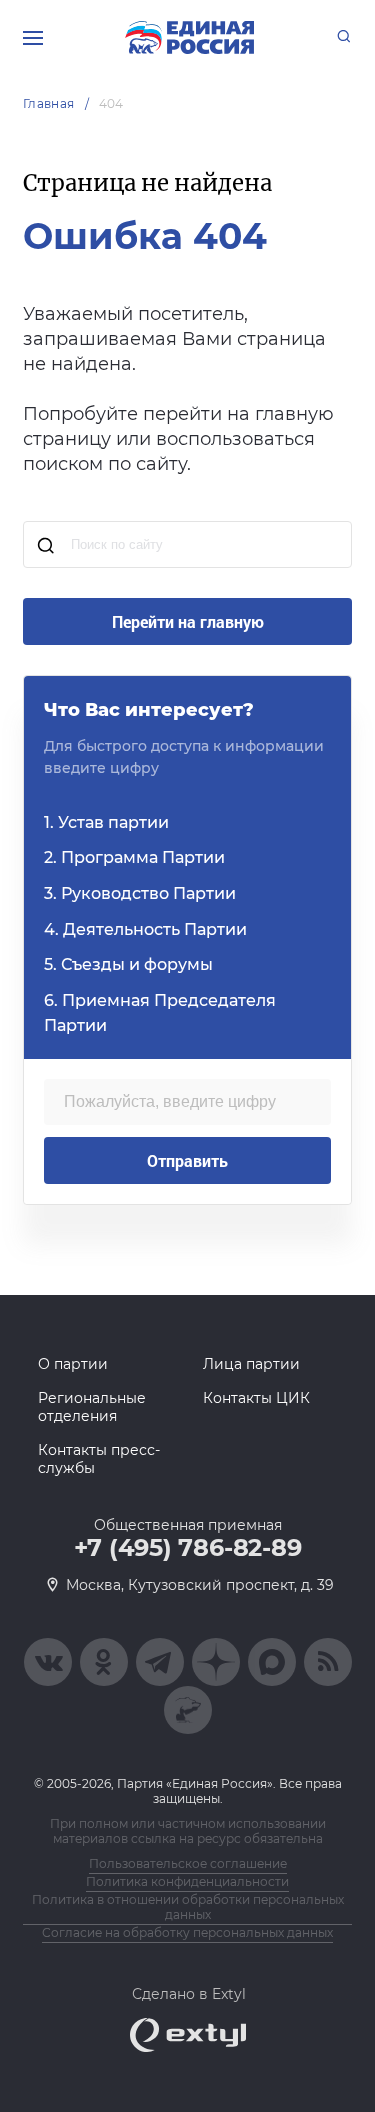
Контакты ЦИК (256, 1398)
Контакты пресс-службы (99, 1459)
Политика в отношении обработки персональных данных (188, 1907)
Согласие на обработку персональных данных (187, 1932)
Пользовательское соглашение (188, 1863)
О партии (73, 1364)
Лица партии (251, 1364)
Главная (49, 103)
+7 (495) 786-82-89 (188, 1548)
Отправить (187, 1160)
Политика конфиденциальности (187, 1881)
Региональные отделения (92, 1407)
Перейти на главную (188, 621)
